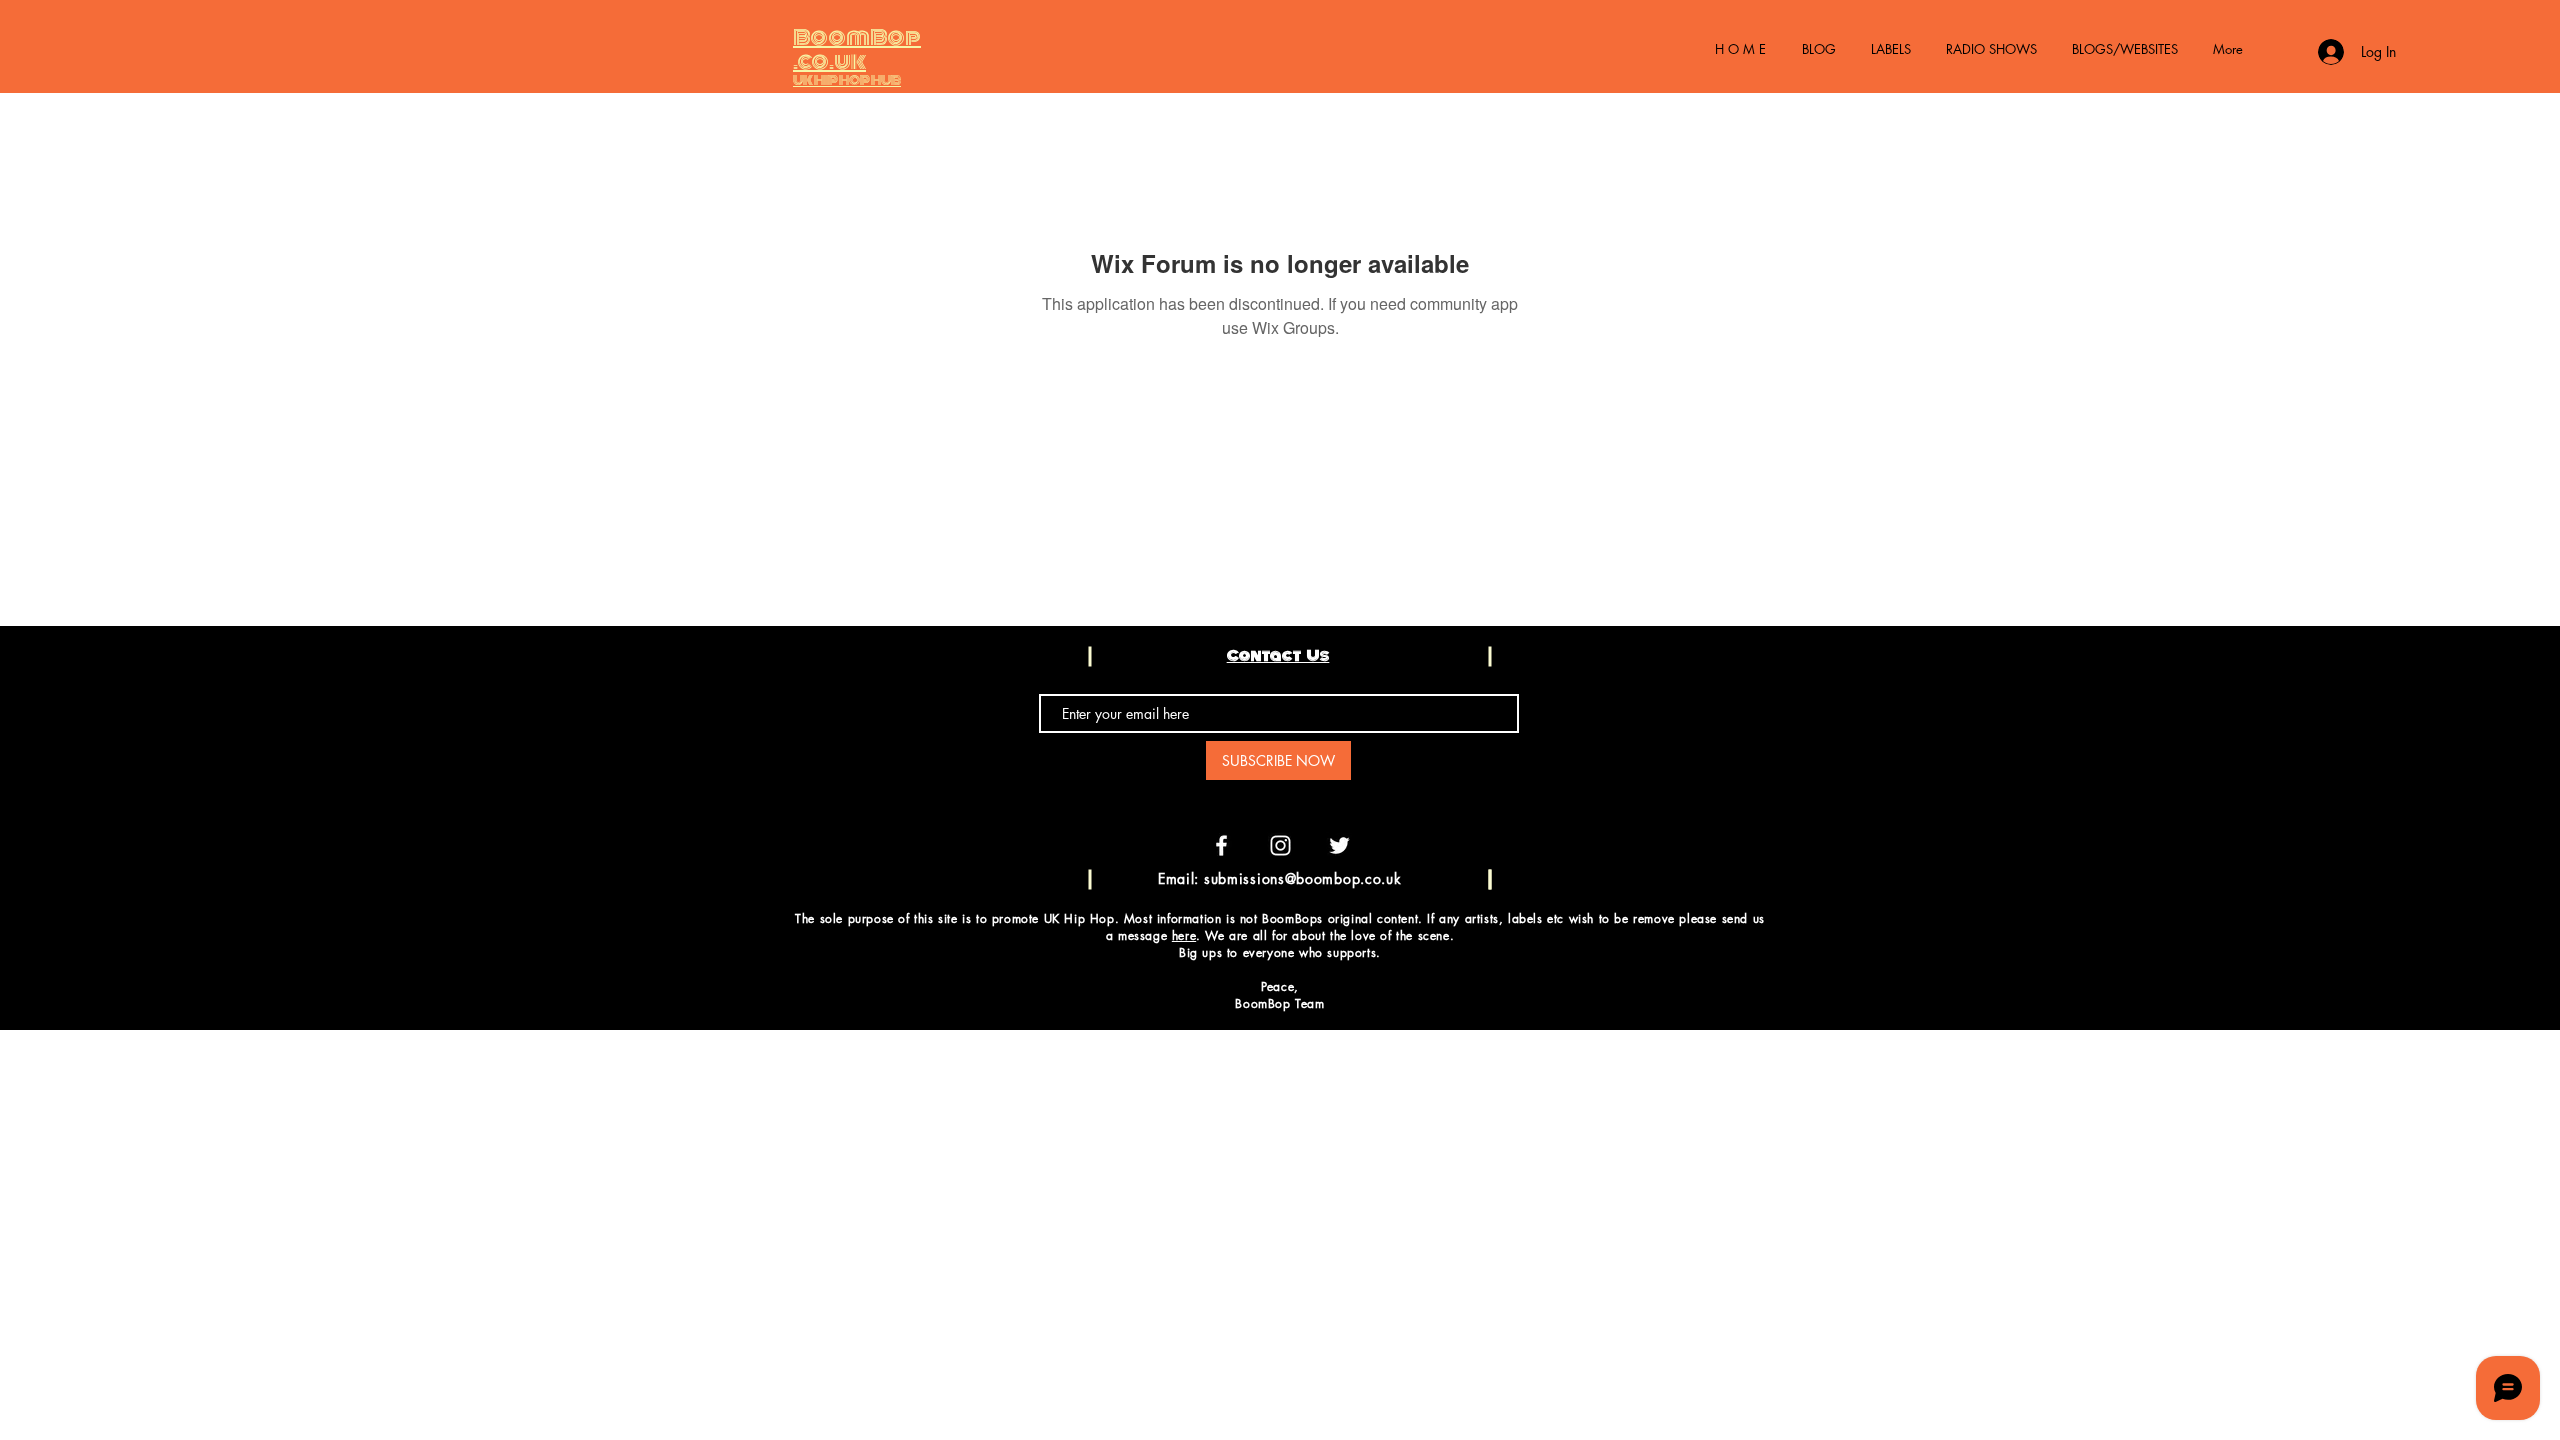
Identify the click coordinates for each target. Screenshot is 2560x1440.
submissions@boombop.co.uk (1303, 878)
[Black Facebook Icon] (2495, 707)
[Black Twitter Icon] (2495, 787)
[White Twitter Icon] (1339, 845)
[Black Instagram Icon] (2495, 747)
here (1184, 935)
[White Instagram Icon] (1280, 845)
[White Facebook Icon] (1221, 845)
